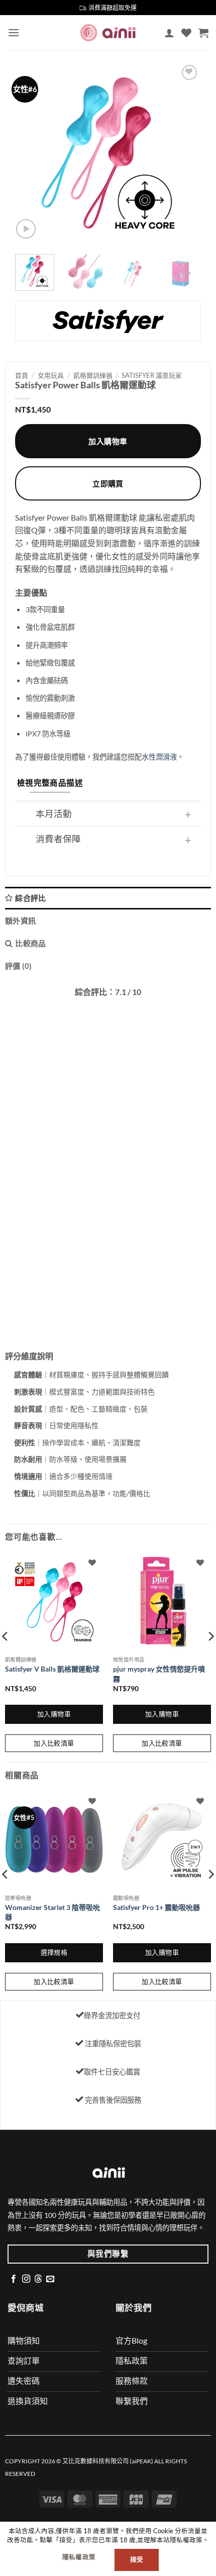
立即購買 (108, 483)
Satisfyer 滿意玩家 (152, 375)
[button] (14, 32)
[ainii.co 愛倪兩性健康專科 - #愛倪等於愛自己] (108, 32)
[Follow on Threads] (38, 2279)
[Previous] (32, 153)
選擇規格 (54, 1952)
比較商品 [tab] (30, 943)
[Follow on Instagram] (26, 2279)
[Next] (184, 153)
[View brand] (108, 320)
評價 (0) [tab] (19, 966)
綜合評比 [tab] (30, 898)
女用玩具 (51, 375)
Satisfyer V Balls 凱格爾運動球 (52, 1669)
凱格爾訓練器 (93, 375)
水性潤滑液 (159, 757)
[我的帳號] (169, 33)
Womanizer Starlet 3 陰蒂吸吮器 (52, 1912)
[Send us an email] (50, 2279)
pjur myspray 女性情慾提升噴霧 (159, 1674)
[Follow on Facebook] (14, 2279)
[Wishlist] (186, 33)
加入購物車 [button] (54, 1714)
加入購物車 (108, 441)
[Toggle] (188, 815)
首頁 (22, 375)
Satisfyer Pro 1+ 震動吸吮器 (156, 1907)
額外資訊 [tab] (20, 921)
